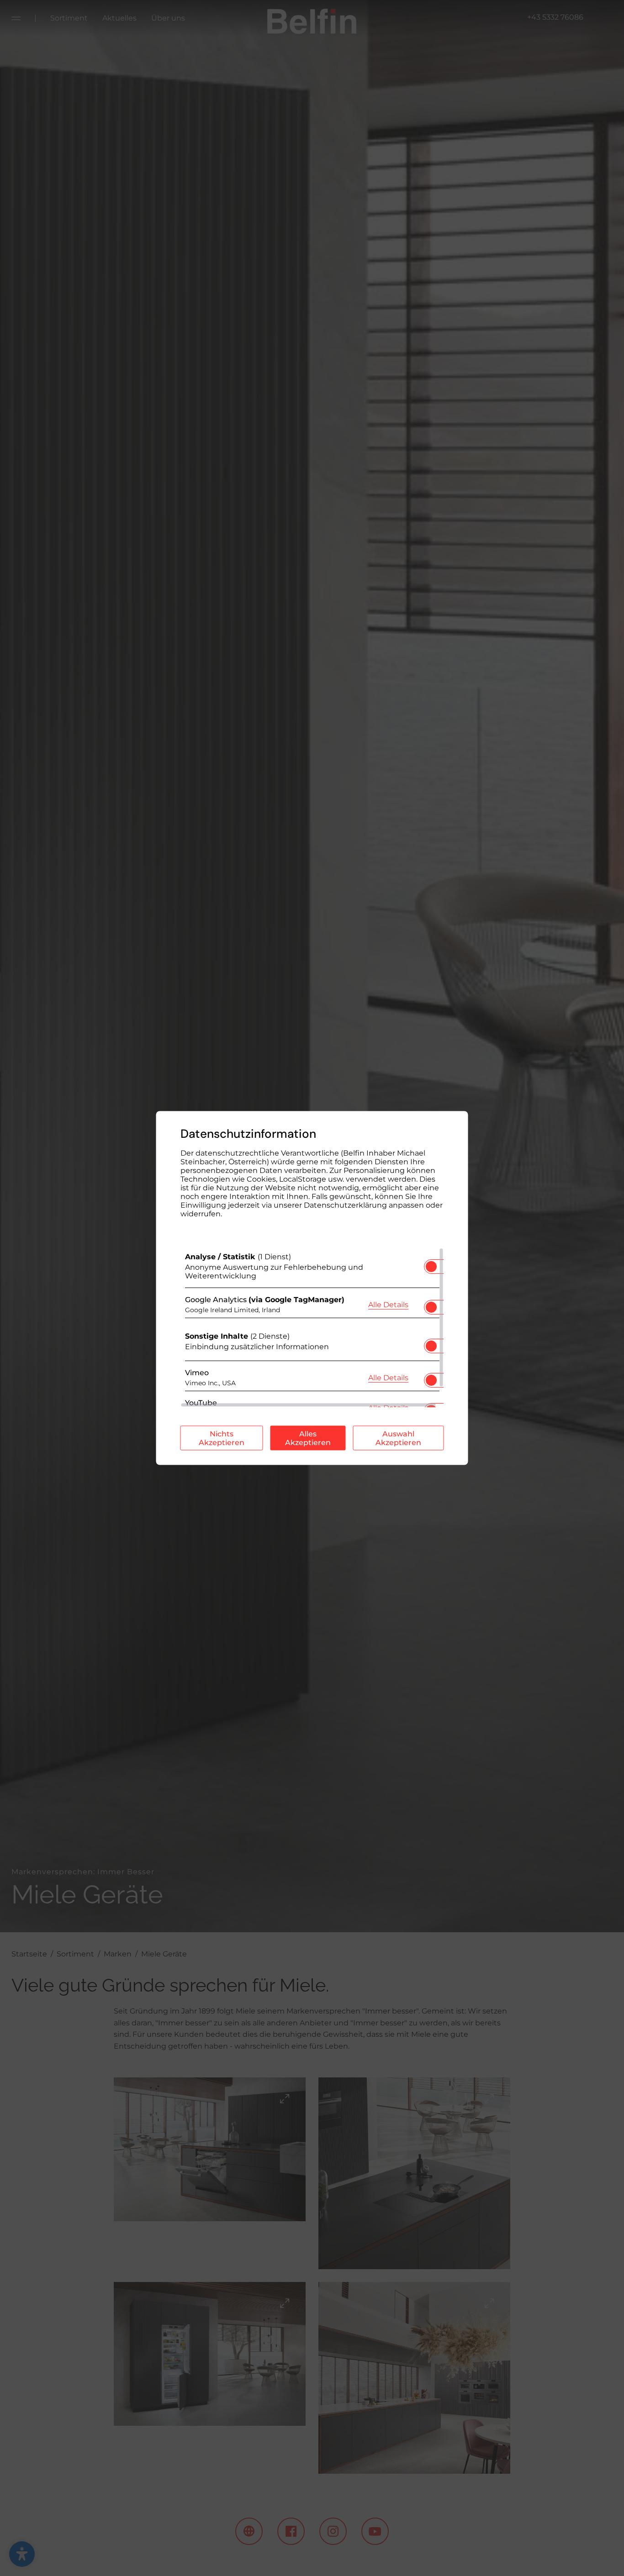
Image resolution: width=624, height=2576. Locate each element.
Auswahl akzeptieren (398, 1438)
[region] (312, 1328)
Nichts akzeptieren (222, 1438)
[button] (431, 1267)
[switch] (431, 1264)
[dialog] (312, 1288)
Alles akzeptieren (308, 1438)
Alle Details (388, 1304)
